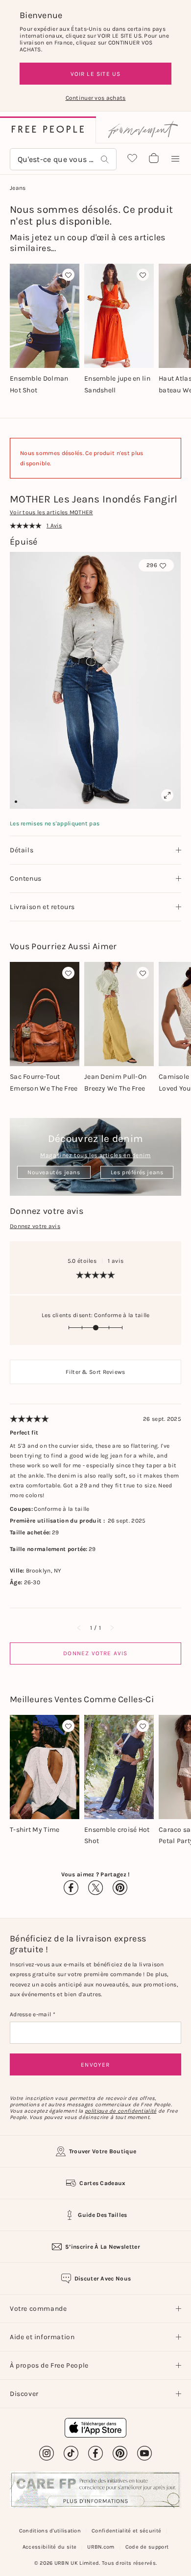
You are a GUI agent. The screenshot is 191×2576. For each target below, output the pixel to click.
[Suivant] (112, 1628)
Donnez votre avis (35, 1226)
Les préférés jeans (137, 1172)
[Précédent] (79, 1628)
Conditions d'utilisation (50, 2531)
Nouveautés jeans (54, 1172)
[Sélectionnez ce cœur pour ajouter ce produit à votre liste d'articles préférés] (68, 275)
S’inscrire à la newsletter (103, 2247)
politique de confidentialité (120, 2111)
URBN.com (101, 2547)
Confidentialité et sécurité (126, 2531)
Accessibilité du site (49, 2547)
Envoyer (95, 2065)
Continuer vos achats (96, 98)
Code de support (147, 2547)
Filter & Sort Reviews (95, 1372)
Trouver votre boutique (103, 2151)
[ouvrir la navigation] (175, 159)
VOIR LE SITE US (96, 74)
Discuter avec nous (103, 2279)
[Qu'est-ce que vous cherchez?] (105, 159)
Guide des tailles (102, 2215)
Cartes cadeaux (102, 2183)
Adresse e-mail (31, 2014)
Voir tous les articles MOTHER (51, 512)
